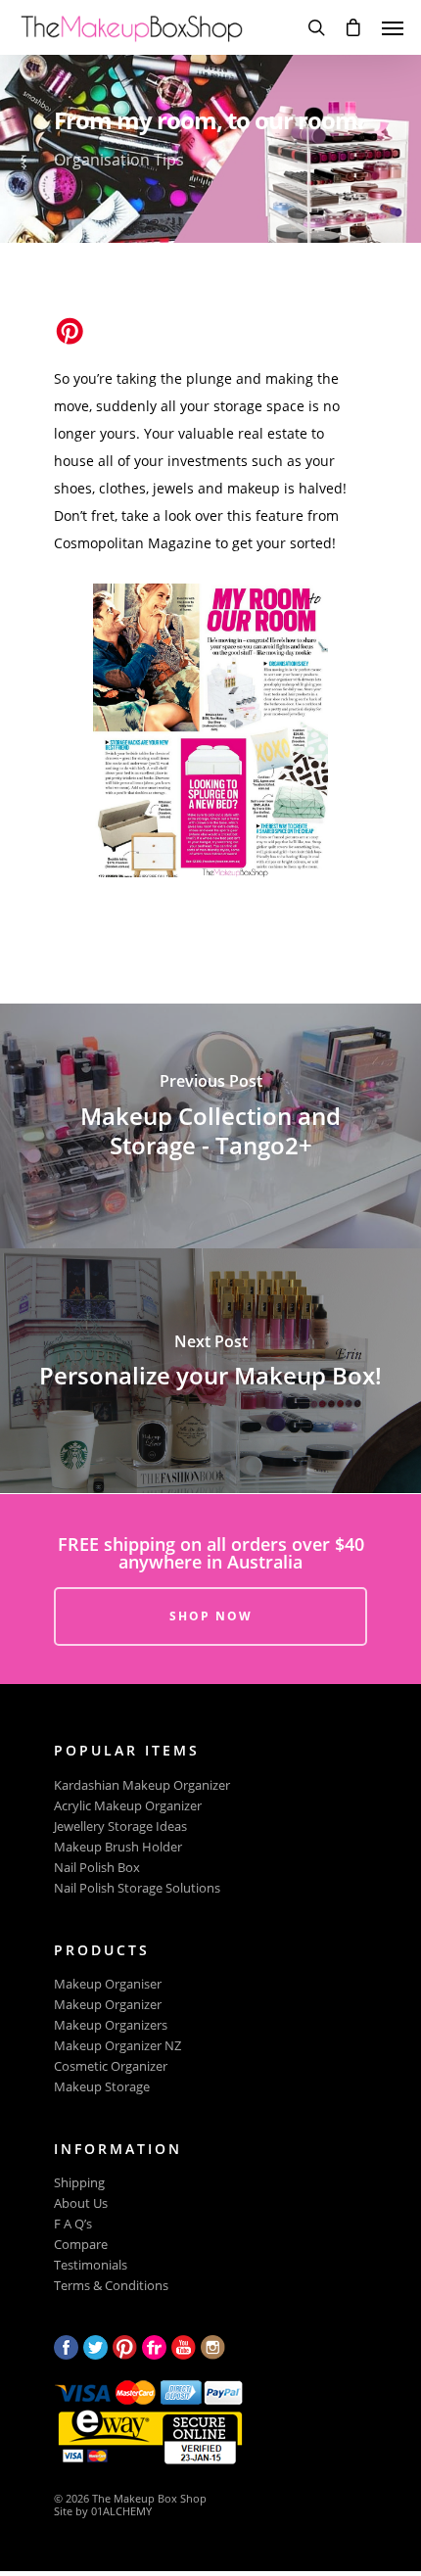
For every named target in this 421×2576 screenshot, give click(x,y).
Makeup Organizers (111, 2025)
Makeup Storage (102, 2087)
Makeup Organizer (108, 2005)
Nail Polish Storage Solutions (137, 1888)
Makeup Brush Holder (118, 1847)
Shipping (79, 2183)
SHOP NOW (211, 1616)
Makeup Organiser (108, 1984)
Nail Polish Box (97, 1868)
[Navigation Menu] (393, 27)
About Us (81, 2203)
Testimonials (91, 2265)
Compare (81, 2245)
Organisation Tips (119, 160)
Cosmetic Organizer (111, 2066)
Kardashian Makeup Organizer (142, 1785)
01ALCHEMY (121, 2511)
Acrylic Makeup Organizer (128, 1806)
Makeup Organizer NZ (117, 2046)
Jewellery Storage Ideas (120, 1827)
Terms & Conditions (111, 2286)
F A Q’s (73, 2224)
